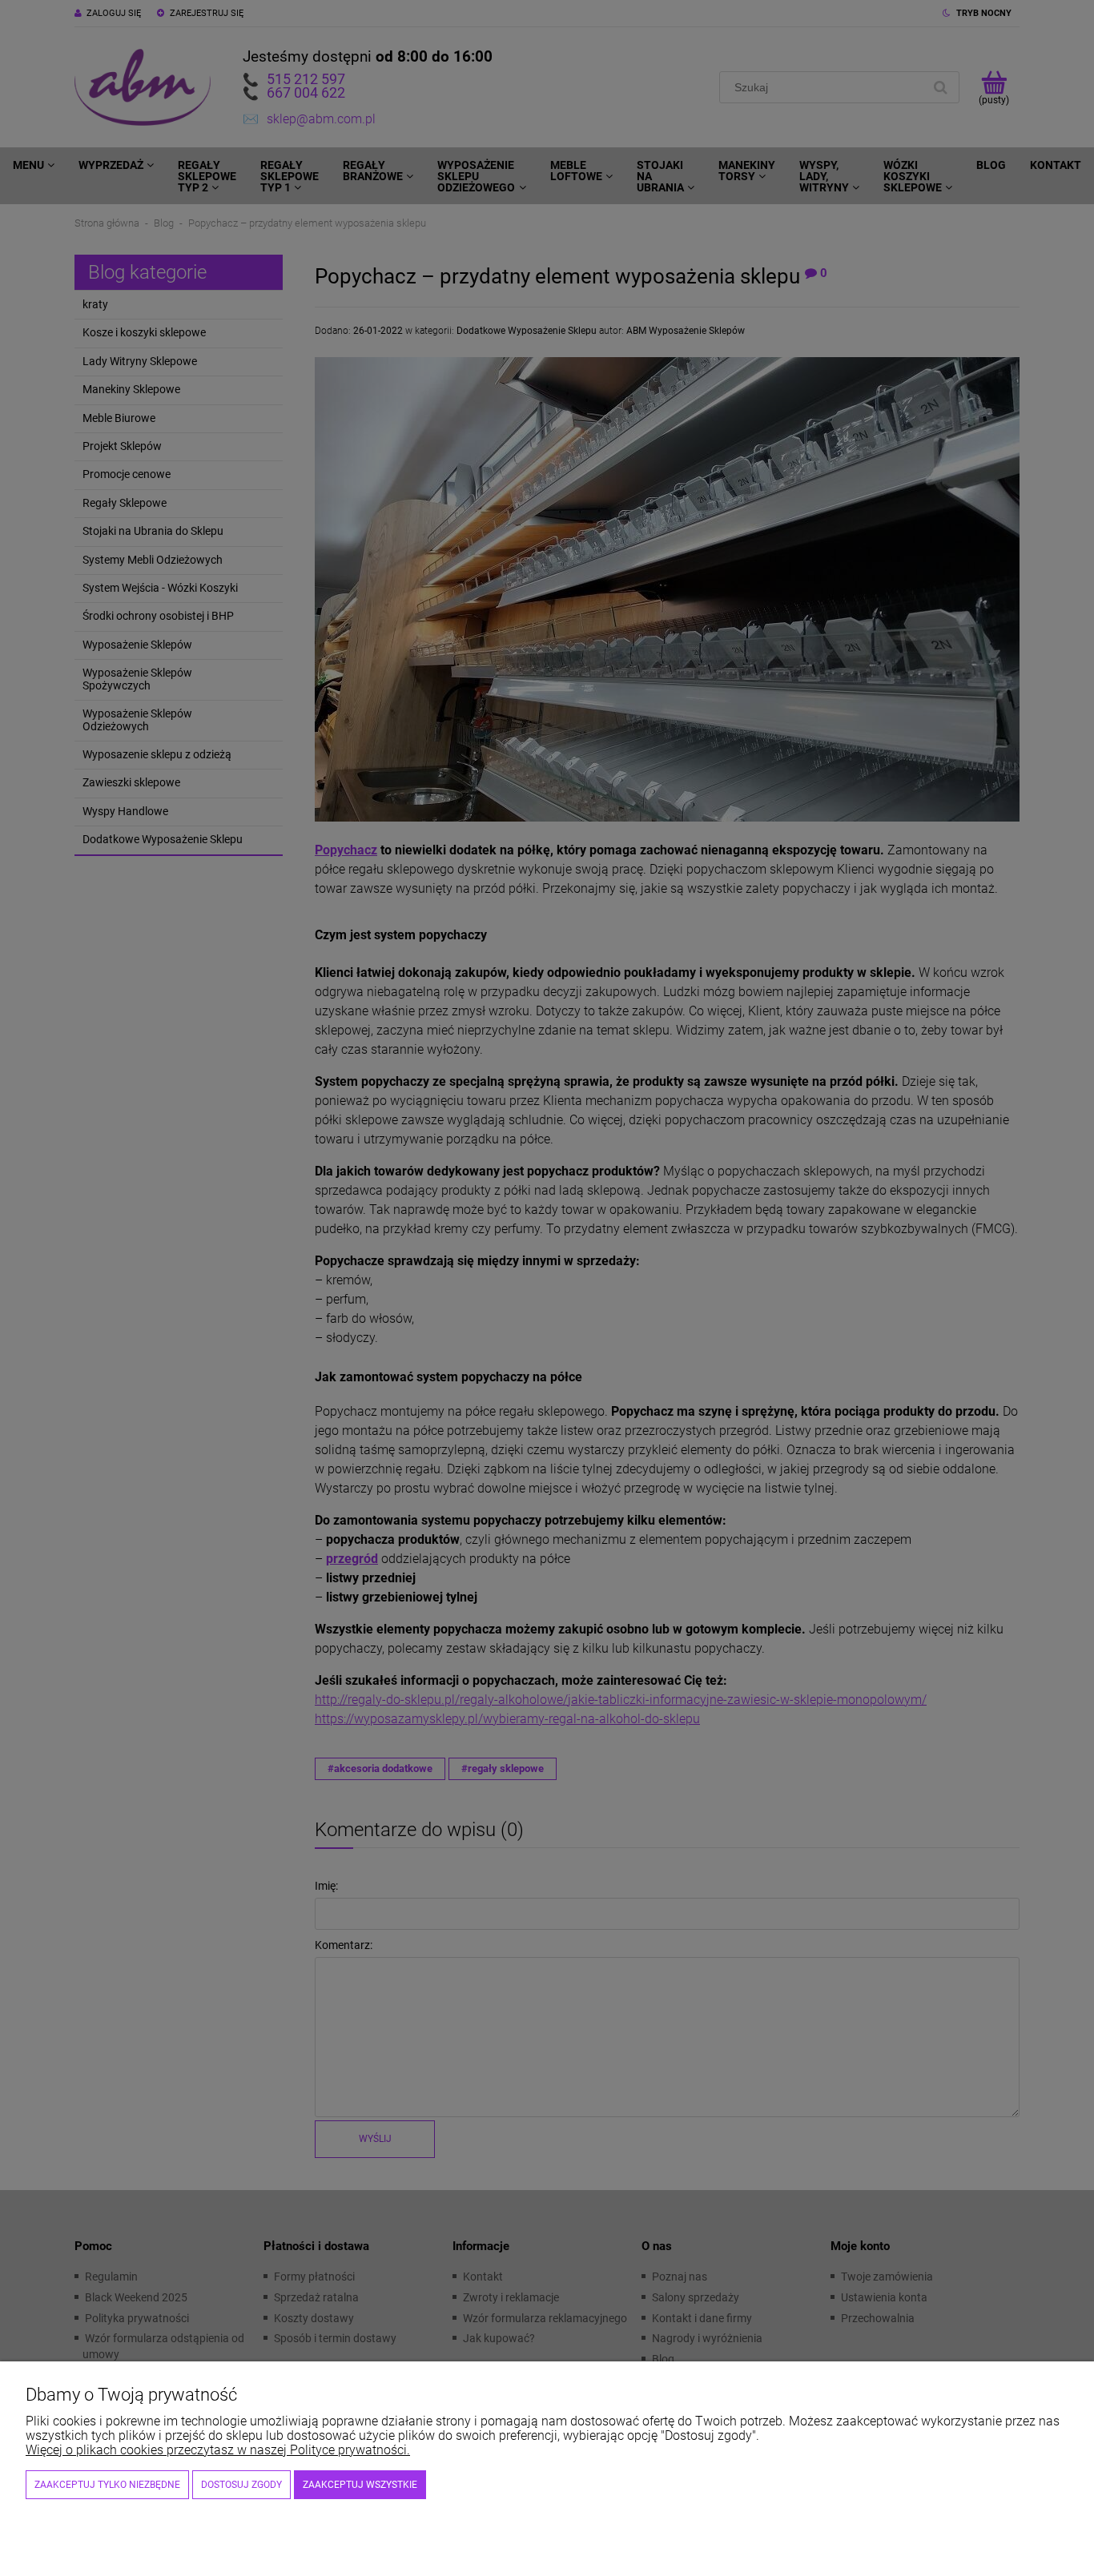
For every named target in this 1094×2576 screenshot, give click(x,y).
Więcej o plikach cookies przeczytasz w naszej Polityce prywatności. (218, 2450)
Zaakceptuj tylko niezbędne (107, 2485)
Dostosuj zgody (241, 2485)
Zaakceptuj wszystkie (360, 2485)
